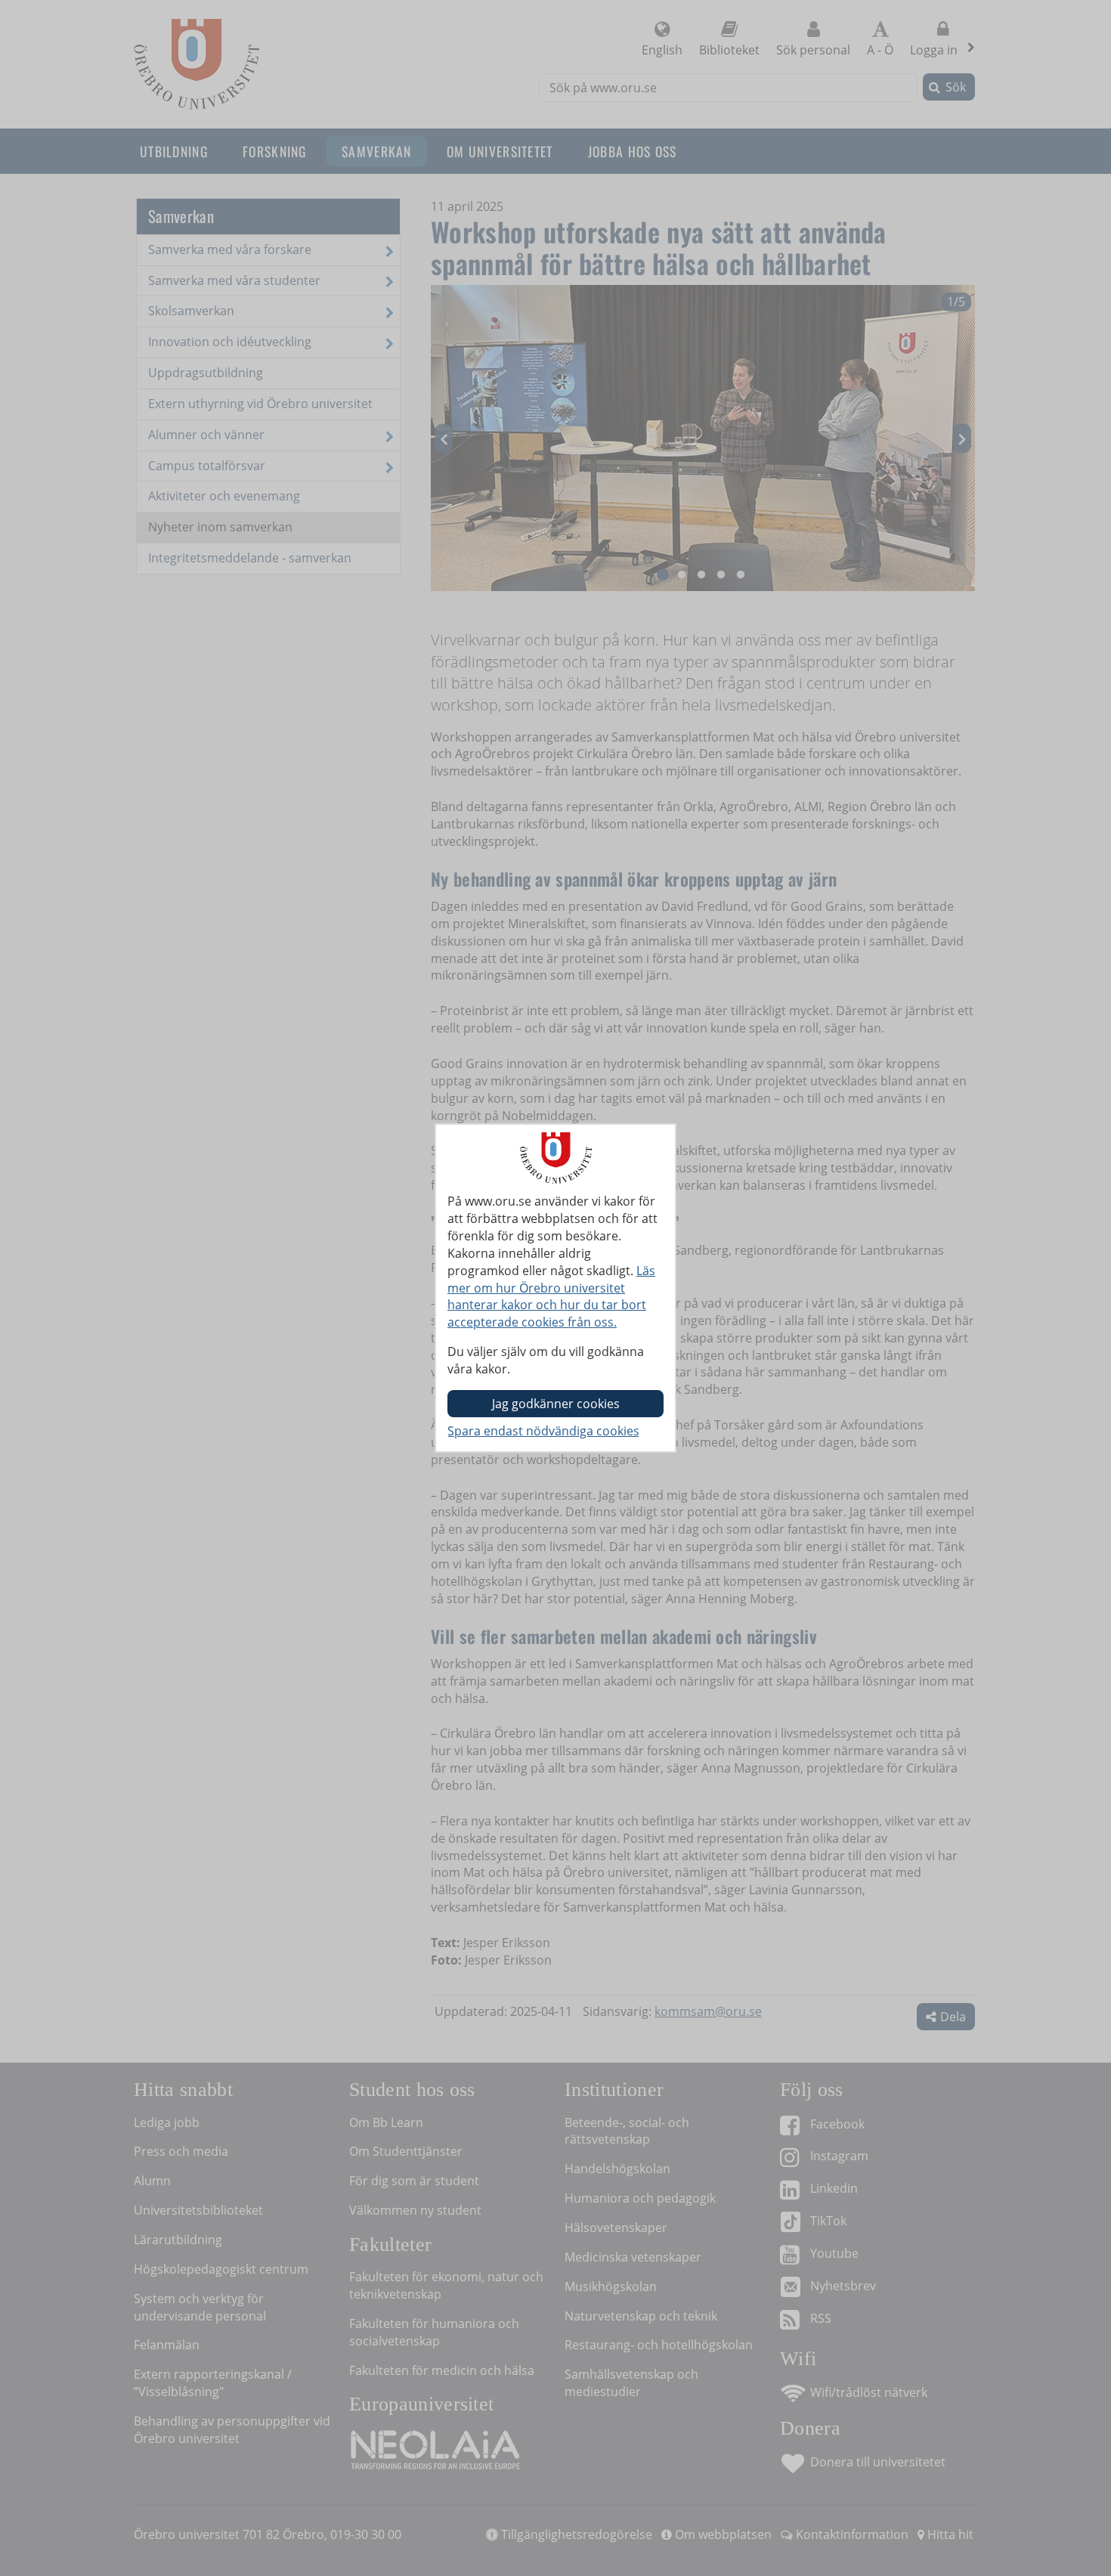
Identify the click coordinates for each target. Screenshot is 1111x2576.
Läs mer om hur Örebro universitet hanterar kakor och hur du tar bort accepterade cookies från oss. (551, 1297)
